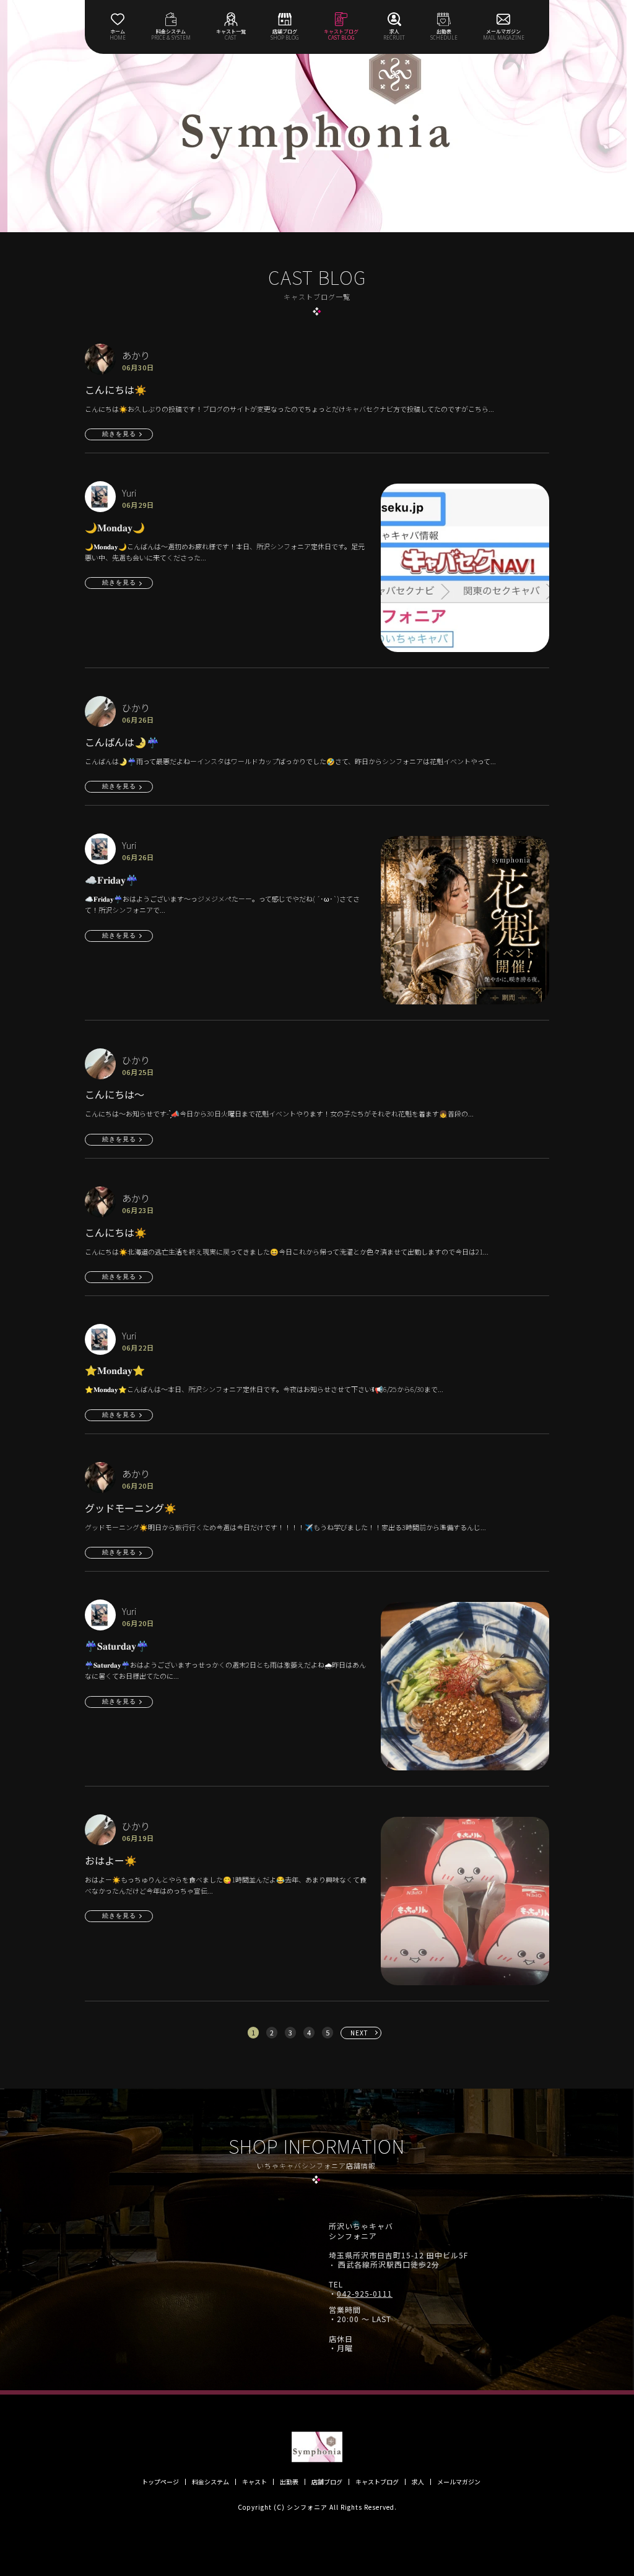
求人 (418, 2482)
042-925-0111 (365, 2294)
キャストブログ (377, 2482)
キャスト (254, 2482)
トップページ (160, 2482)
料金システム (211, 2482)
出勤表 (289, 2482)
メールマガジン (459, 2482)
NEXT (359, 2033)
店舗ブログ (327, 2482)
